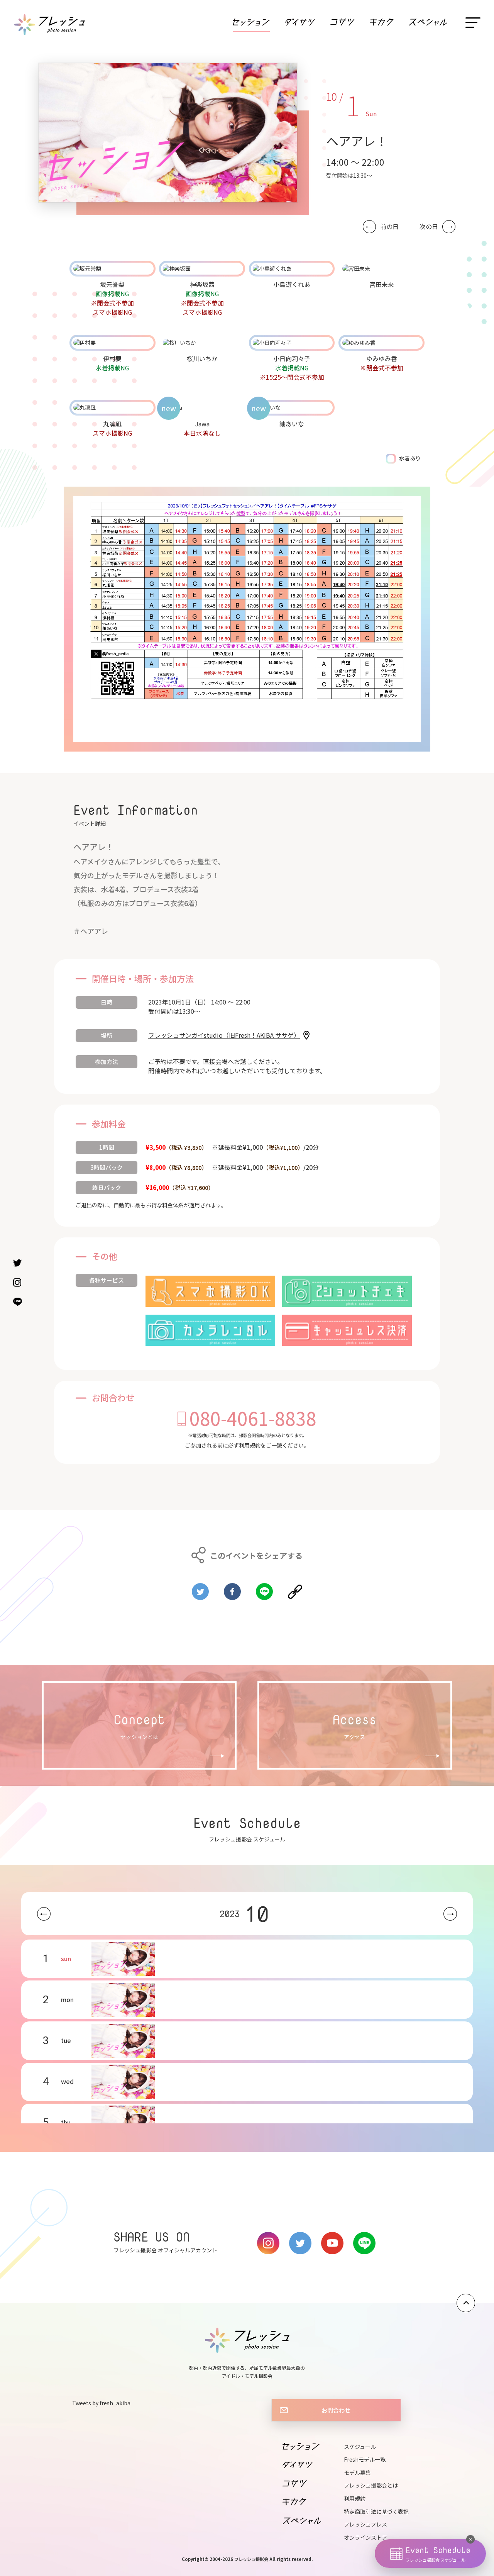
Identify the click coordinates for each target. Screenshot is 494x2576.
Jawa (202, 424)
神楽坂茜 (202, 284)
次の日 (429, 227)
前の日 (389, 227)
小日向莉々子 (292, 358)
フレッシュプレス (365, 2524)
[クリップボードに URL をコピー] (295, 1588)
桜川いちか (202, 358)
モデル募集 (357, 2472)
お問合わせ (336, 2410)
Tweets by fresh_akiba (101, 2403)
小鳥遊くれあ (292, 284)
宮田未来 (382, 284)
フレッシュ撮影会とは (371, 2485)
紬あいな (292, 424)
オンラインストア (365, 2537)
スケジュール (360, 2447)
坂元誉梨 (112, 284)
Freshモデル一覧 (365, 2459)
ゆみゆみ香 (382, 358)
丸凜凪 (112, 424)
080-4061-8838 (253, 1418)
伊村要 (112, 358)
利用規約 (250, 1445)
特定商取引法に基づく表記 (376, 2512)
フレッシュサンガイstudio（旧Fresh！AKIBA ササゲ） (224, 1035)
